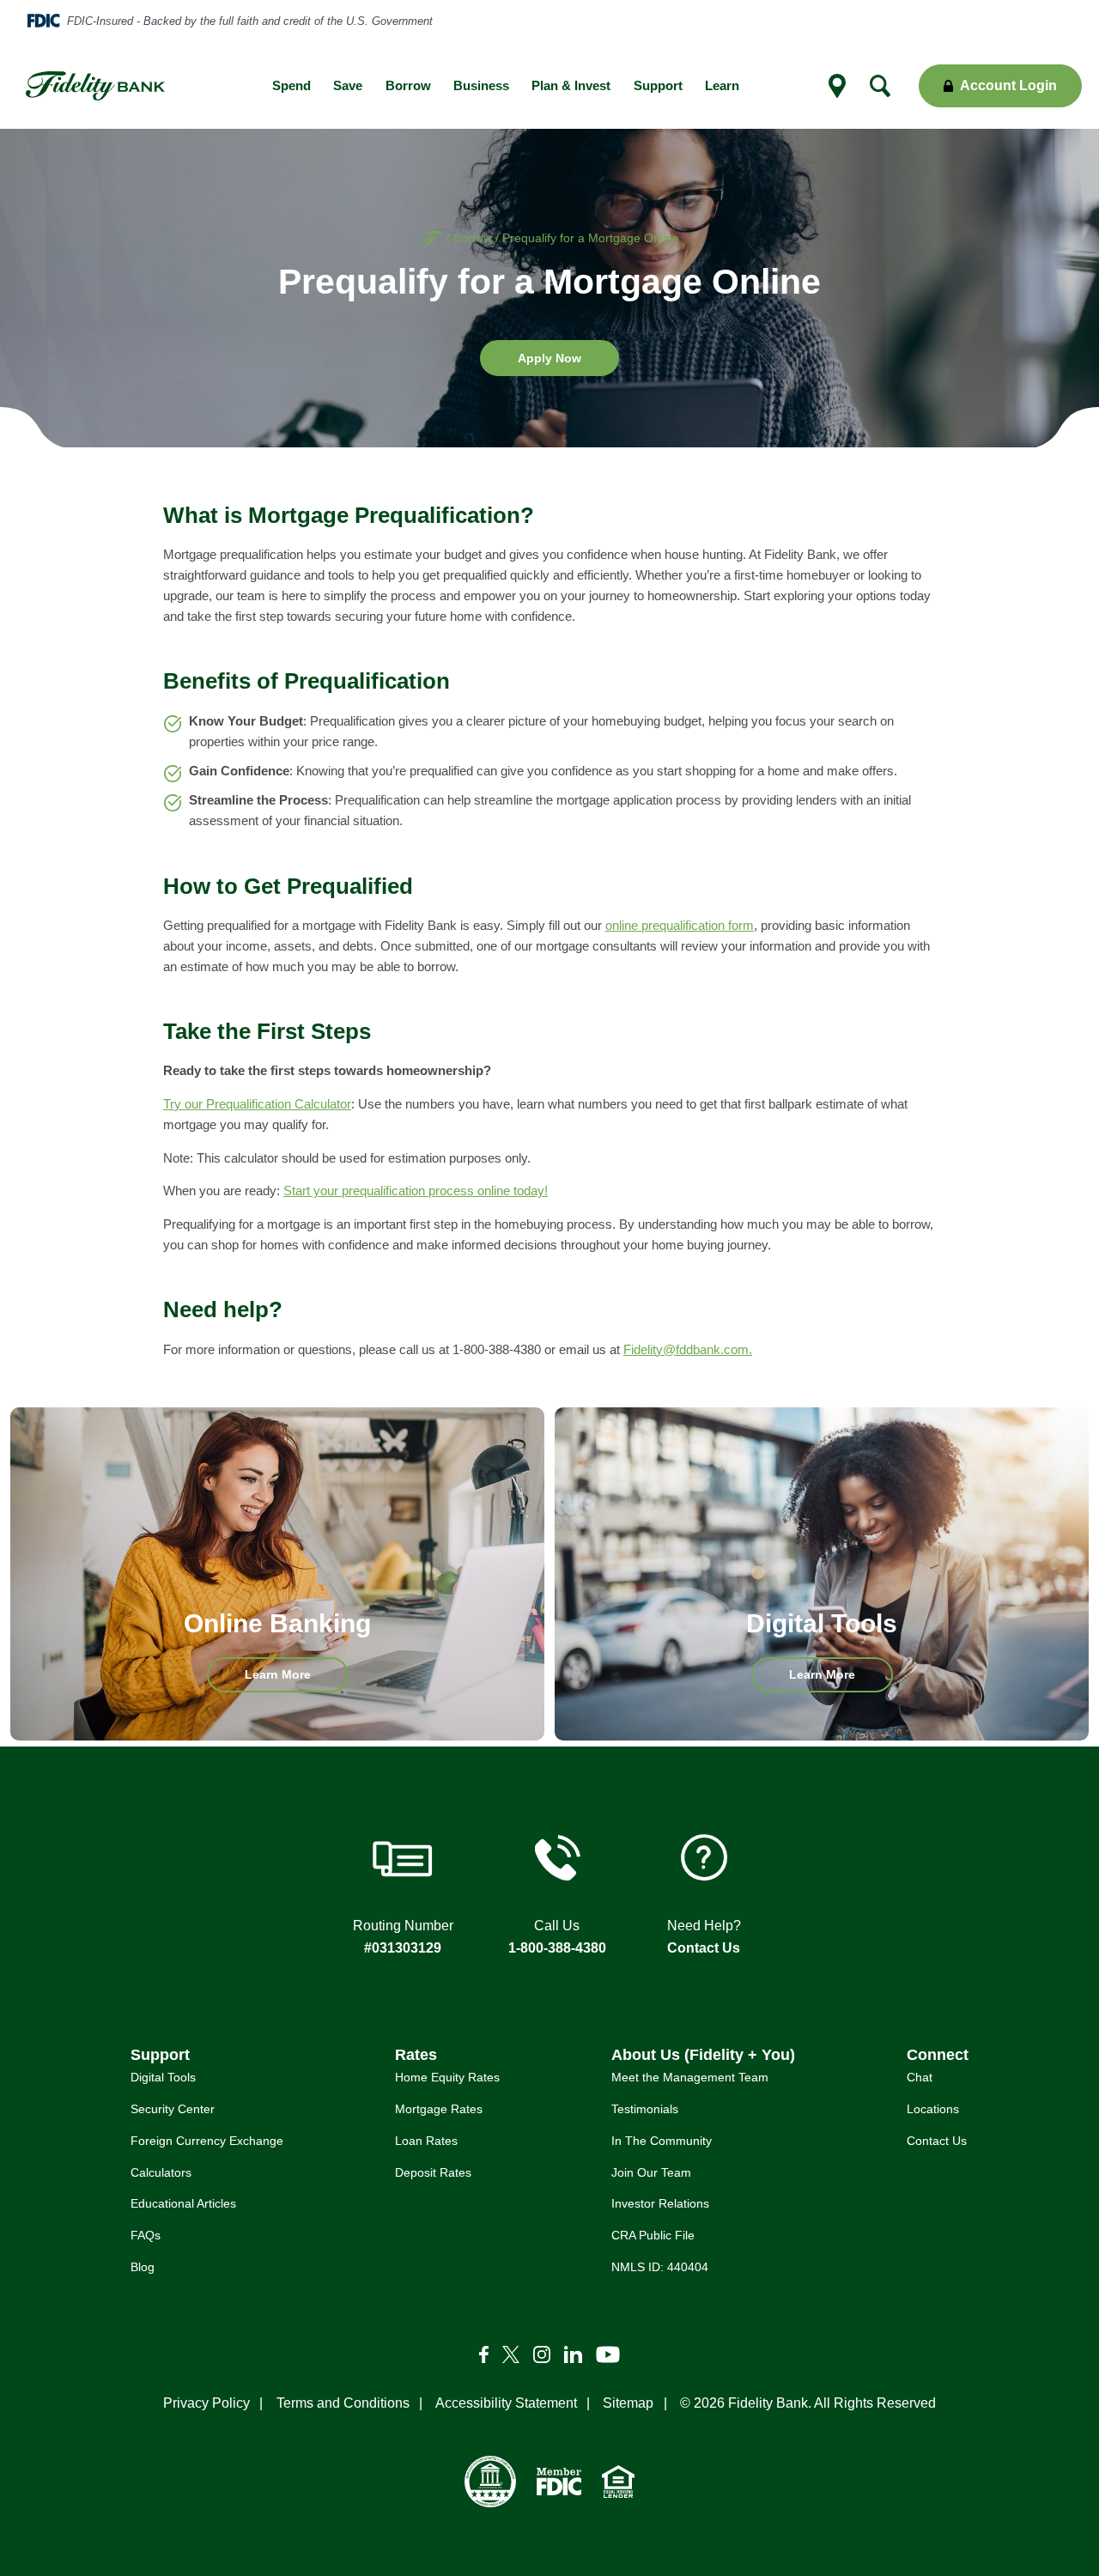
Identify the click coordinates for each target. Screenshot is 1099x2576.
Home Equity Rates (447, 2077)
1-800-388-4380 (557, 1948)
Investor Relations (660, 2203)
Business (481, 86)
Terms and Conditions (343, 2403)
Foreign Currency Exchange (207, 2141)
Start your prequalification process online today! (416, 1191)
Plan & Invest (571, 86)
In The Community (662, 2141)
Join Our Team (651, 2172)
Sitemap (628, 2403)
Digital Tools (163, 2077)
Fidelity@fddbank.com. (688, 1350)
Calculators (161, 2172)
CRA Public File (653, 2235)
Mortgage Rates (439, 2109)
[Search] (880, 86)
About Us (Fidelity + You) (703, 2054)
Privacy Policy (206, 2403)
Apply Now (568, 363)
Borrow (408, 86)
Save (348, 86)
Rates (416, 2054)
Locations (933, 2109)
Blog (143, 2267)
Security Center (173, 2109)
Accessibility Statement (506, 2403)
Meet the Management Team (690, 2077)
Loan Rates (426, 2141)
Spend (291, 86)
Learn (722, 86)
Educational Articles (183, 2203)
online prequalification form (680, 926)
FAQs (146, 2235)
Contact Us (704, 1948)
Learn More (297, 1680)
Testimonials (645, 2109)
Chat (920, 2077)
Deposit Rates (433, 2172)
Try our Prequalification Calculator (257, 1104)
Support (658, 86)
